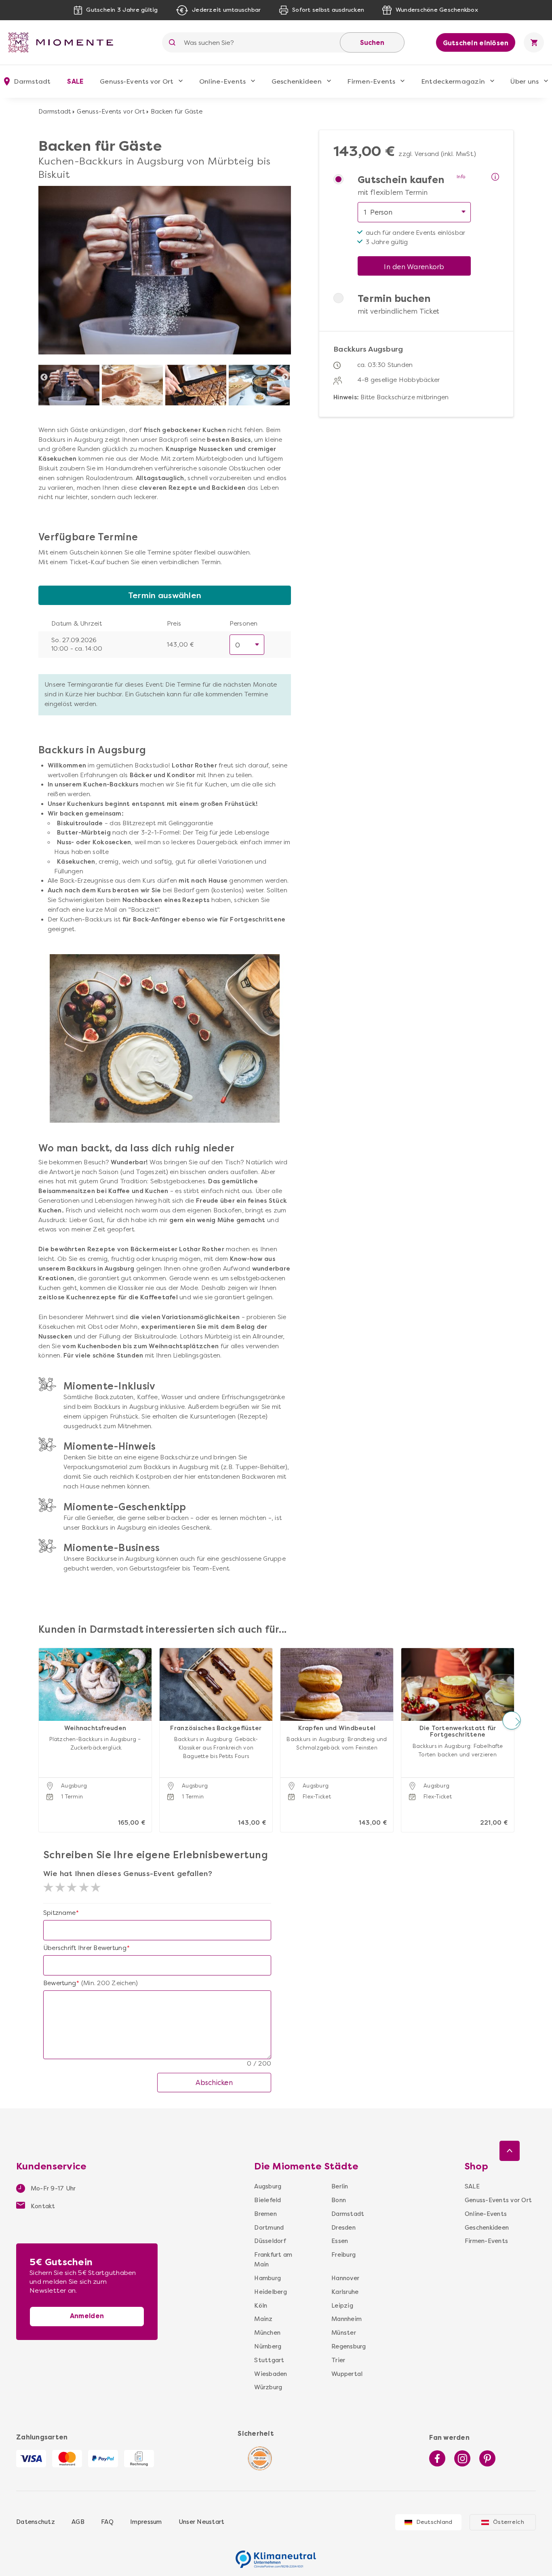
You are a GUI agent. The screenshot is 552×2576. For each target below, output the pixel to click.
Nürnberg (268, 2346)
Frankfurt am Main (273, 2260)
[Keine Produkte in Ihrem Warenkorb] (534, 42)
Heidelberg (271, 2292)
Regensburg (346, 2346)
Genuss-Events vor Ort (137, 81)
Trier (338, 2360)
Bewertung (60, 1983)
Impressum (146, 2522)
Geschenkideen (297, 81)
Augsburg (268, 2186)
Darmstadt (55, 112)
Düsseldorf (270, 2241)
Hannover (345, 2278)
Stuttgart (269, 2360)
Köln (261, 2306)
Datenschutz (36, 2522)
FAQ (107, 2522)
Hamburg (268, 2278)
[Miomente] (64, 42)
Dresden (343, 2228)
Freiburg (343, 2255)
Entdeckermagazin (453, 81)
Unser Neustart (202, 2522)
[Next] (285, 377)
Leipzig (342, 2306)
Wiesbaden (271, 2374)
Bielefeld (268, 2200)
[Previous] (44, 377)
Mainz (263, 2319)
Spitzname (59, 1913)
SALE (75, 81)
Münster (344, 2333)
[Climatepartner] (276, 2555)
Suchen (372, 43)
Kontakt (42, 2206)
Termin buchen (394, 299)
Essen (340, 2241)
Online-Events (222, 81)
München (267, 2333)
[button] (41, 1721)
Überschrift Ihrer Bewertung (85, 1948)
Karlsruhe (345, 2292)
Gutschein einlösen (476, 43)
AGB (78, 2522)
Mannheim (346, 2319)
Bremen (265, 2214)
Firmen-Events (371, 81)
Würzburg (268, 2387)
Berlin (340, 2186)
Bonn (339, 2200)
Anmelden (87, 2316)
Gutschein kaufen (401, 180)
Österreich (509, 2522)
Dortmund (269, 2228)
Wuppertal (346, 2374)
